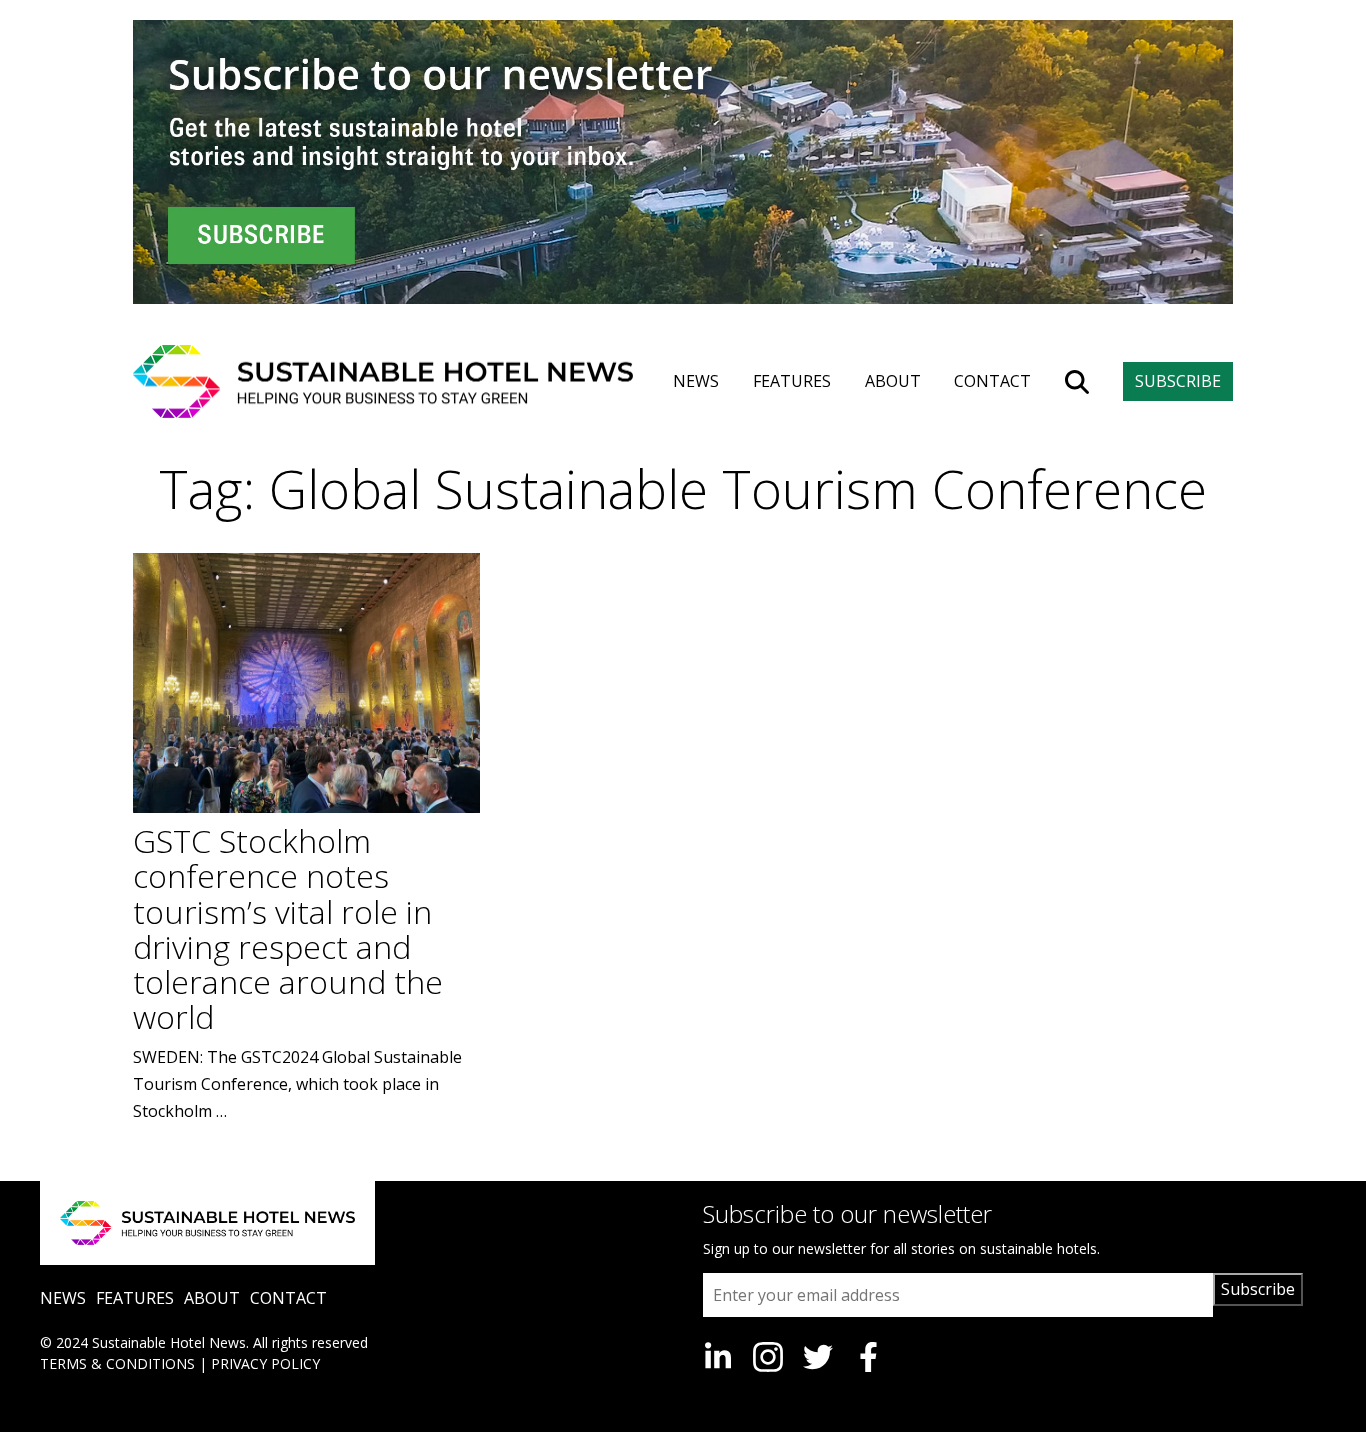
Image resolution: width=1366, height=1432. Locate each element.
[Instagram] (768, 1357)
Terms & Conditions (117, 1363)
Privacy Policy (265, 1363)
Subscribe (1258, 1289)
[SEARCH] (1077, 382)
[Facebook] (868, 1357)
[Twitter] (818, 1357)
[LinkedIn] (718, 1357)
